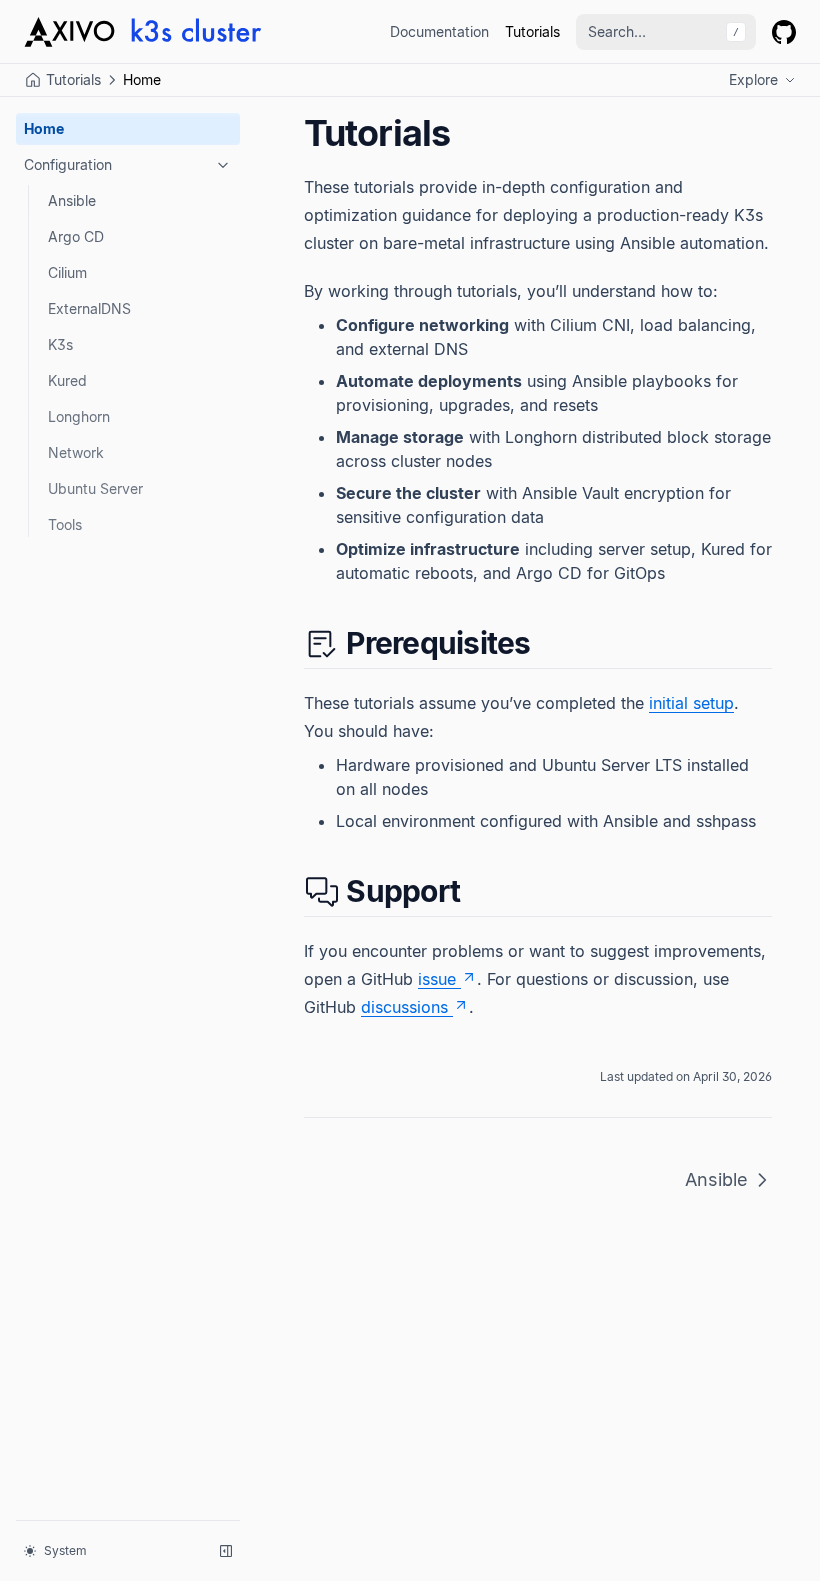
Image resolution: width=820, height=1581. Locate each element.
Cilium (67, 272)
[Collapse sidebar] (226, 1551)
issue (437, 979)
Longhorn (79, 416)
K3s (60, 344)
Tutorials (532, 31)
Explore (753, 79)
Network (76, 452)
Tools (65, 524)
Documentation (439, 31)
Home (44, 128)
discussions (404, 1007)
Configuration (68, 164)
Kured (67, 380)
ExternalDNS (89, 308)
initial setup (691, 703)
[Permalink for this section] (548, 643)
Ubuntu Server (95, 488)
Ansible (72, 200)
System (65, 1550)
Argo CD (76, 236)
